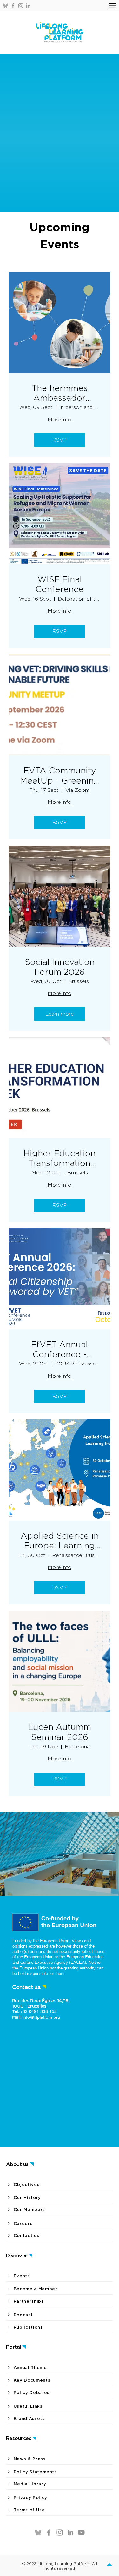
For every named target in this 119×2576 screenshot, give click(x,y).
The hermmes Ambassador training (60, 393)
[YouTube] (81, 2532)
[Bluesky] (5, 6)
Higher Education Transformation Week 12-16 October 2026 (60, 1158)
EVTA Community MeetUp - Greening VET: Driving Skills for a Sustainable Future (60, 775)
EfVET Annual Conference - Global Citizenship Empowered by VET (60, 1349)
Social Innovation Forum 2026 (60, 967)
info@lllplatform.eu (41, 2017)
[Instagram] (21, 6)
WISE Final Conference (60, 584)
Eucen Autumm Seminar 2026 (60, 1732)
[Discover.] (111, 2566)
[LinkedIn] (28, 6)
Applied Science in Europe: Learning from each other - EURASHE (60, 1541)
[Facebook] (13, 6)
